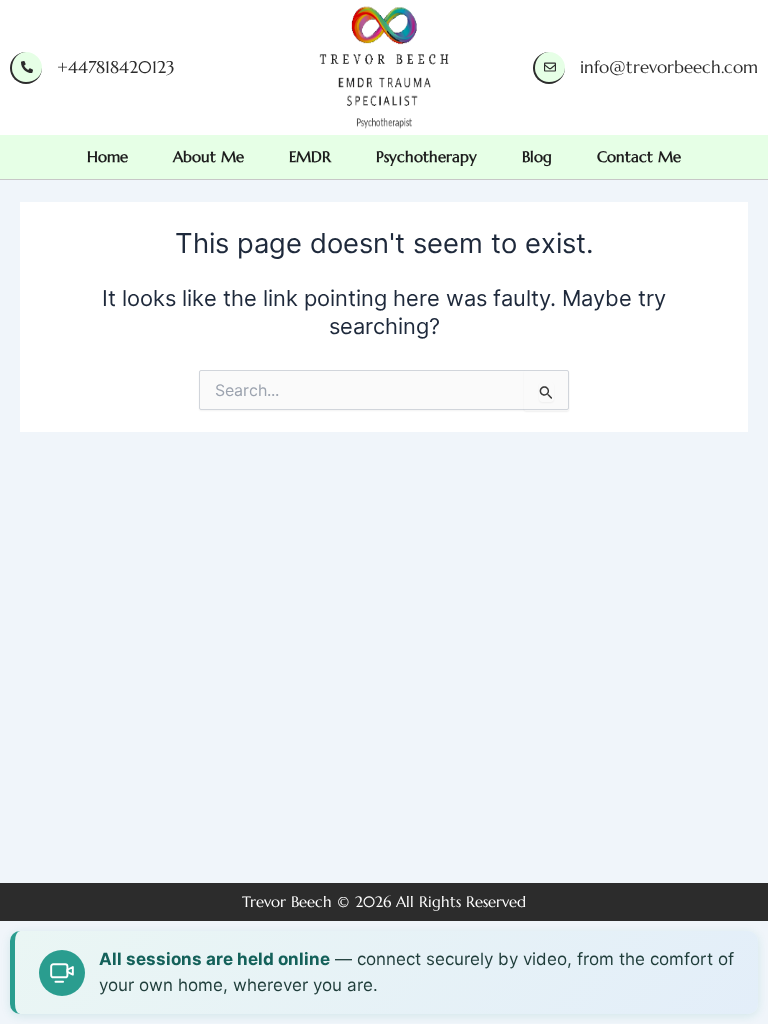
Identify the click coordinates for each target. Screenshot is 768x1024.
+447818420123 (116, 67)
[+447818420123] (26, 68)
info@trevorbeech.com (669, 67)
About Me (208, 157)
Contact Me (639, 157)
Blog (537, 157)
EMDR (310, 157)
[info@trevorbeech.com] (549, 68)
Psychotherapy (426, 157)
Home (107, 157)
